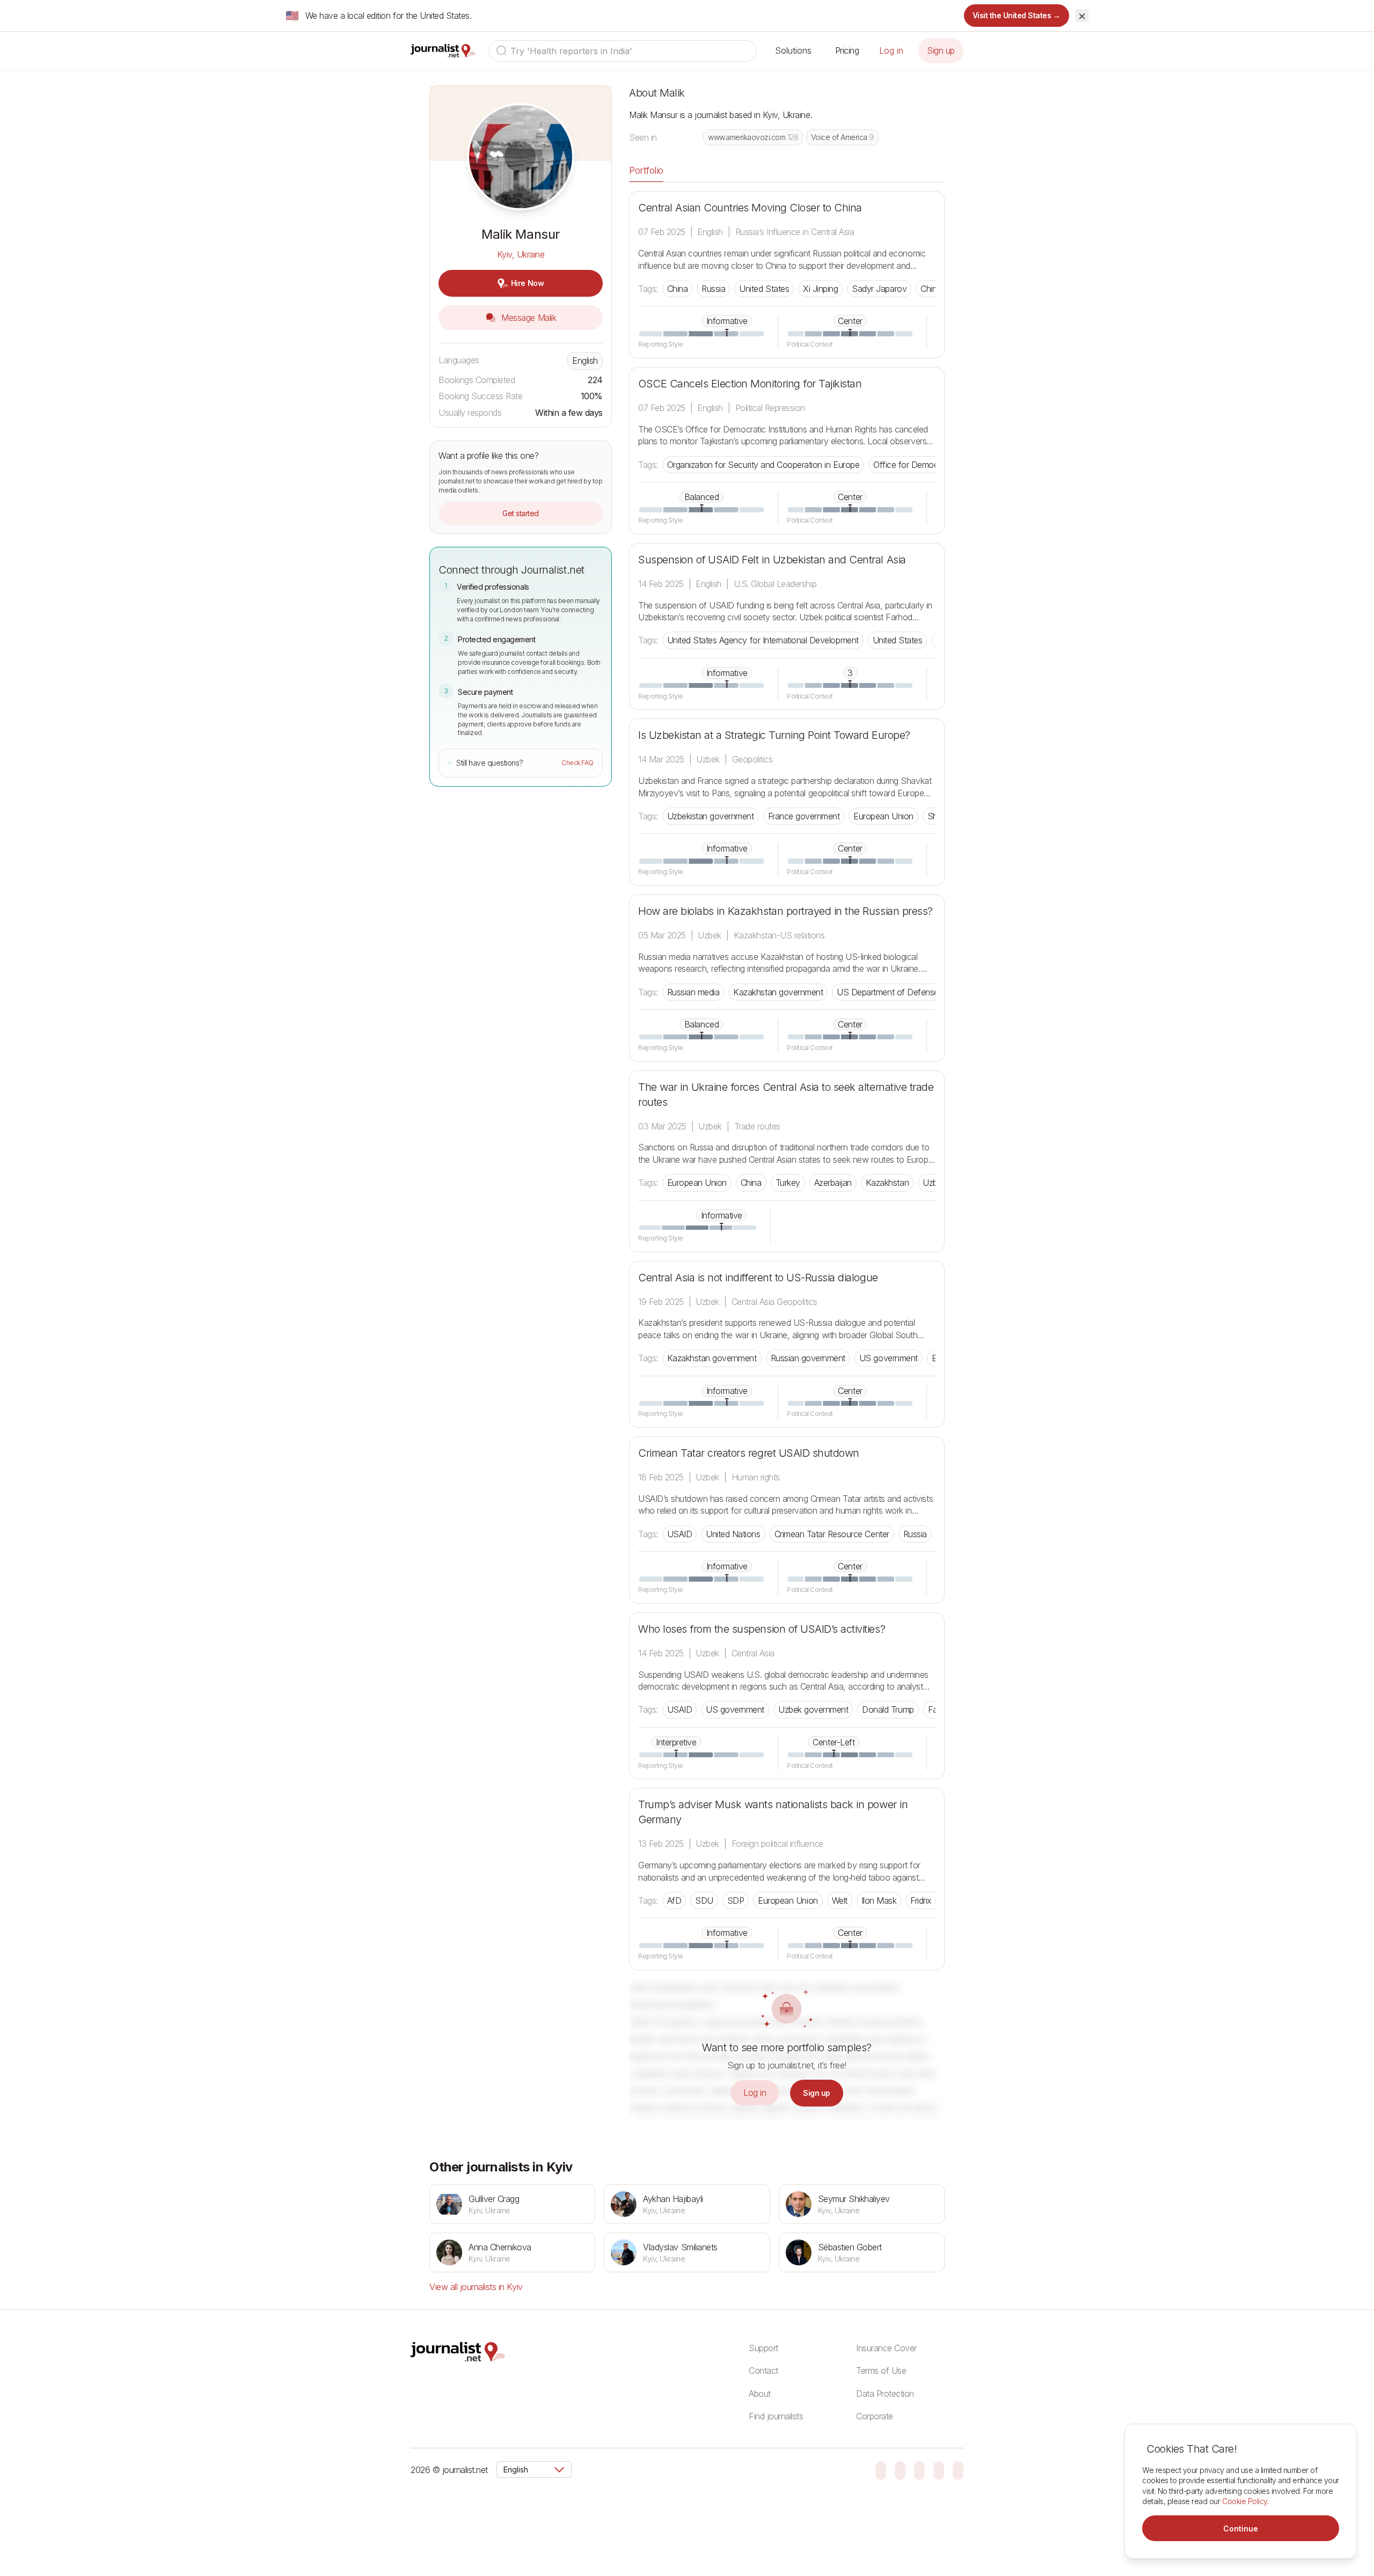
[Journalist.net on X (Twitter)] (939, 2470)
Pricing (847, 50)
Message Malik (528, 318)
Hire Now (527, 283)
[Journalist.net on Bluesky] (881, 2470)
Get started (521, 513)
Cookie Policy (1245, 2501)
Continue (1241, 2529)
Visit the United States (1017, 15)
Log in (891, 50)
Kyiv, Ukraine (521, 254)
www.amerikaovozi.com (753, 137)
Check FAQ (578, 763)
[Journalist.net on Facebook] (919, 2470)
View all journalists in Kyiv (476, 2287)
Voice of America (842, 137)
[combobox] (623, 51)
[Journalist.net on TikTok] (900, 2470)
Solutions (793, 50)
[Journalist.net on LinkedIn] (958, 2470)
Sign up (941, 50)
